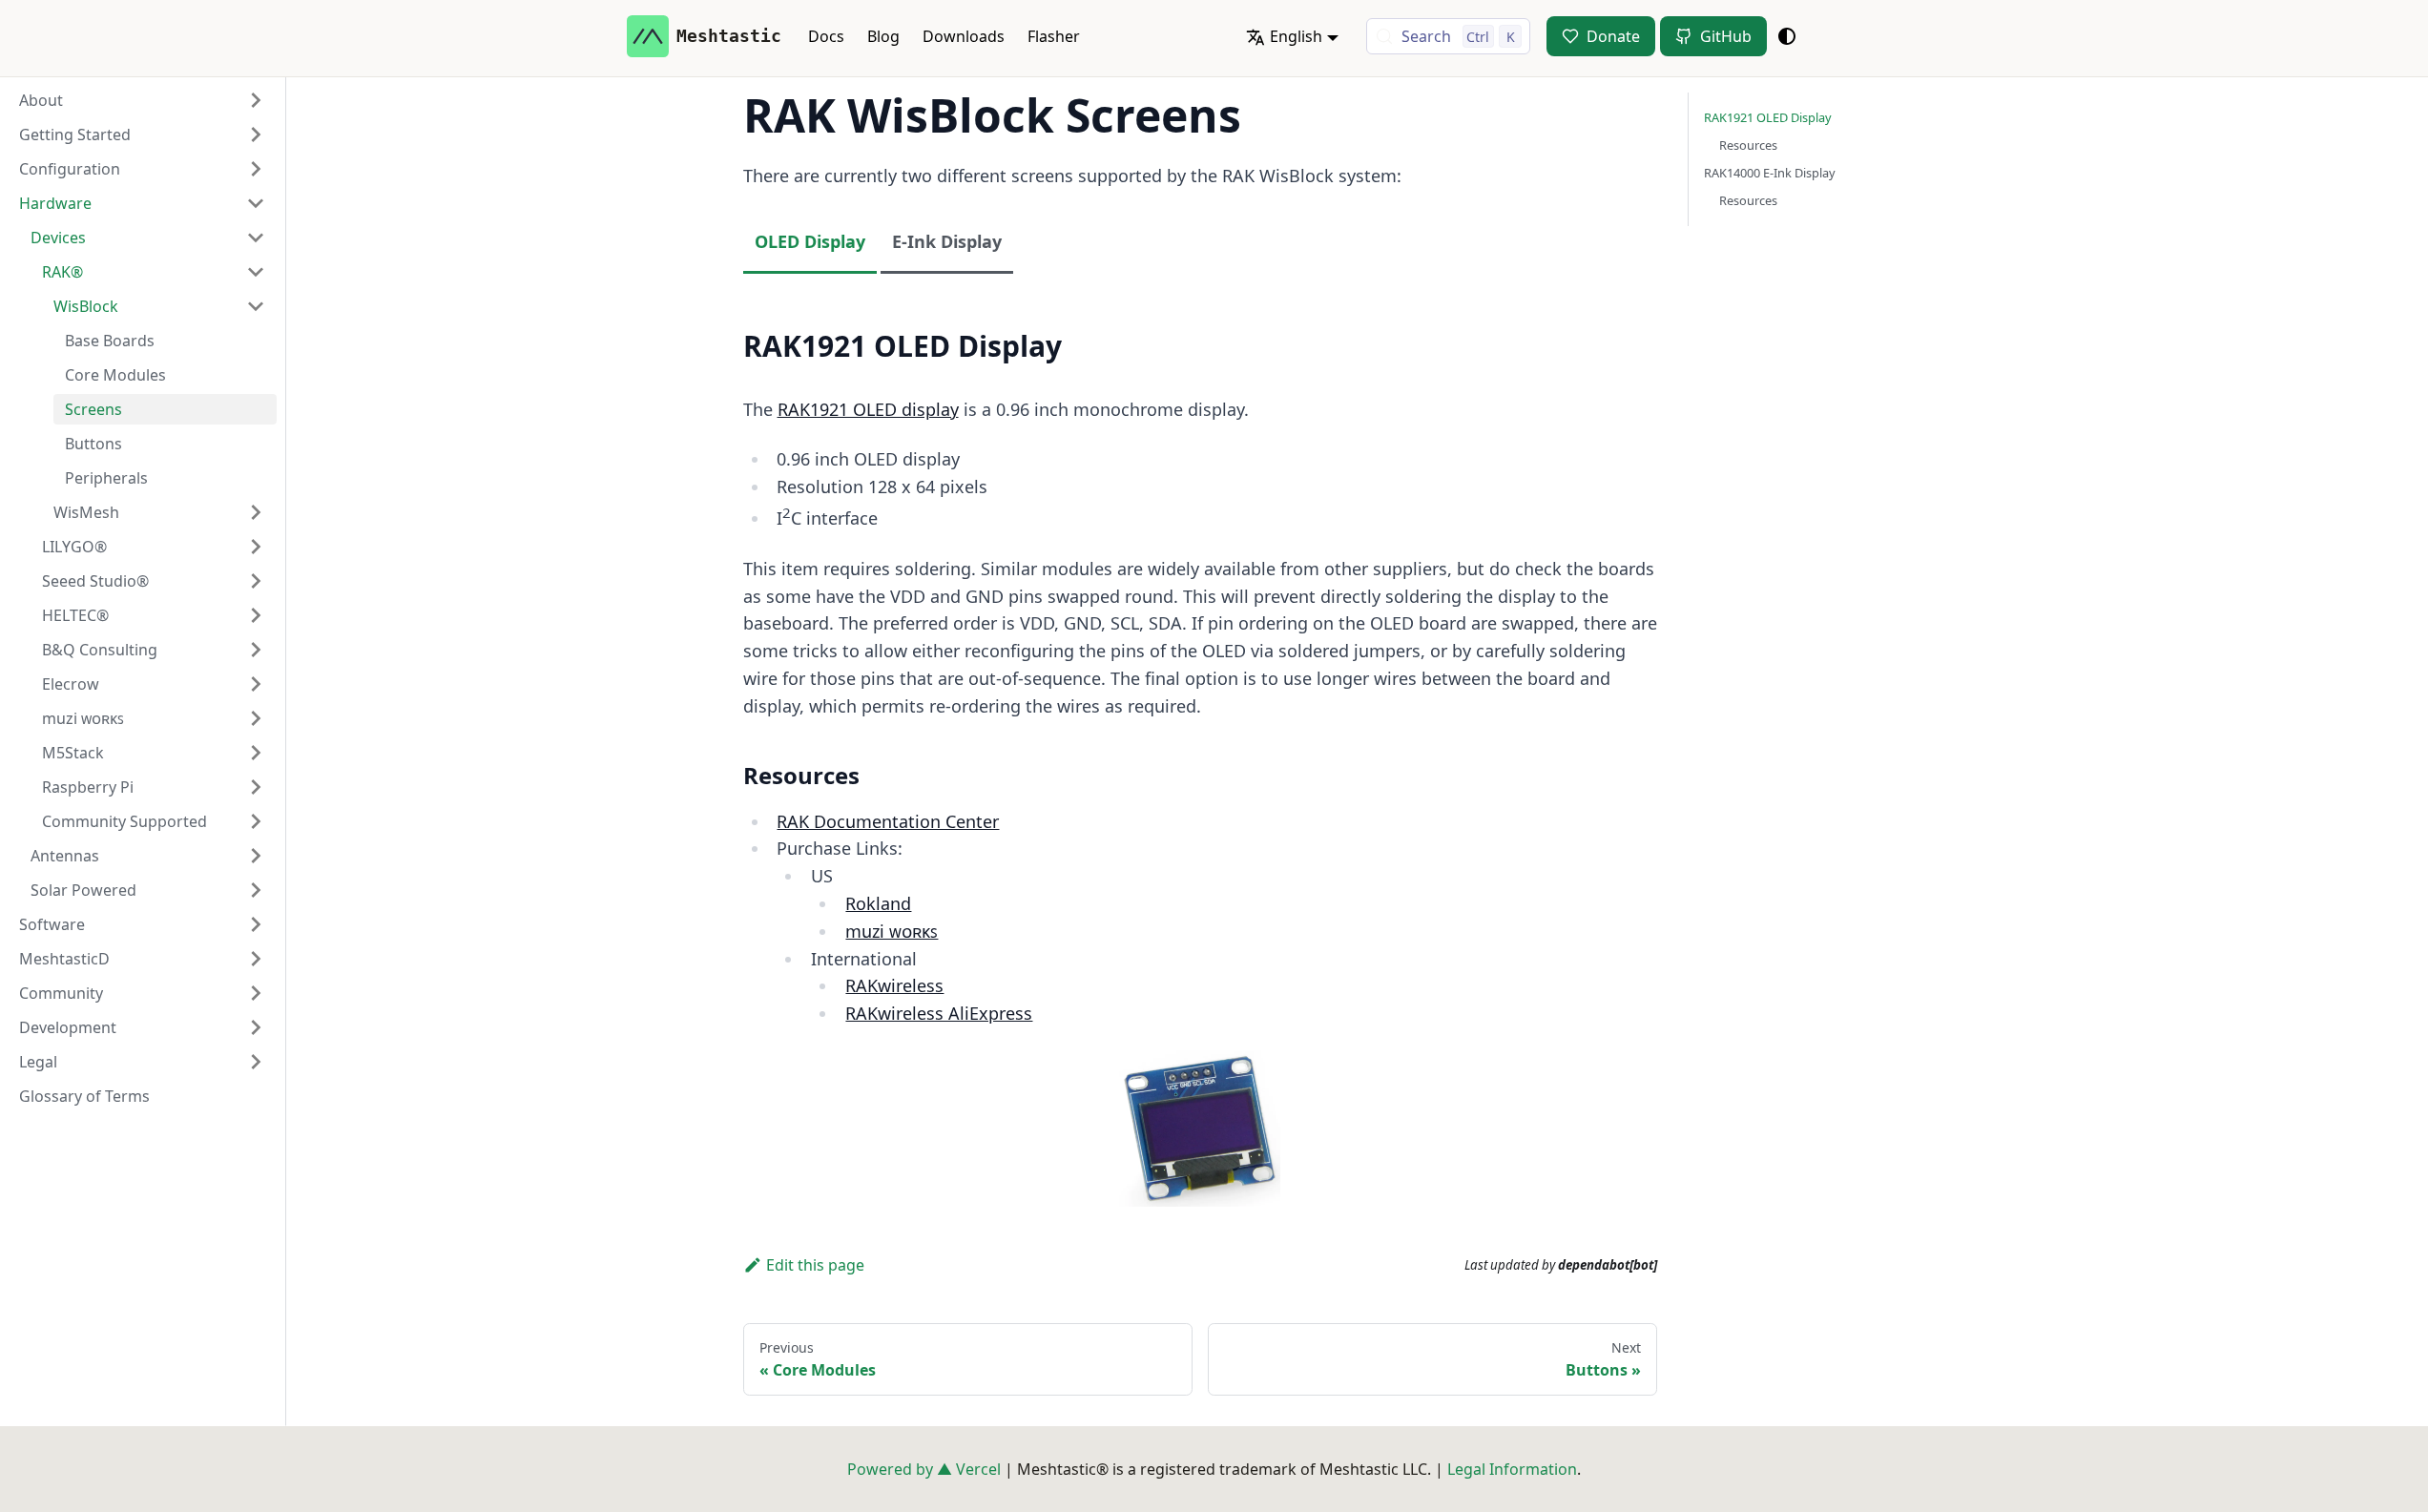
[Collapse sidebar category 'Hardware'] (256, 203)
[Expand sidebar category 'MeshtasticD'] (256, 959)
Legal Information (1512, 1469)
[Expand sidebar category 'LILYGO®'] (256, 547)
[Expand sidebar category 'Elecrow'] (256, 684)
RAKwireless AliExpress (939, 1013)
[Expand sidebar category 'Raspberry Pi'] (256, 787)
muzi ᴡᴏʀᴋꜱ (892, 931)
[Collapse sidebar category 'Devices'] (256, 238)
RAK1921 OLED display (868, 409)
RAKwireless (894, 985)
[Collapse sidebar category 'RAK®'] (256, 272)
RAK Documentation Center (888, 821)
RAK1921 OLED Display (1768, 117)
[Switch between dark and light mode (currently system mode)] (1787, 36)
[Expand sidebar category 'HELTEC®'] (256, 615)
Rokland (878, 903)
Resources (1748, 145)
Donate (1613, 36)
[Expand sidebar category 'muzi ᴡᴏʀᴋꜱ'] (256, 718)
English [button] (1296, 36)
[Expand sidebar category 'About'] (256, 100)
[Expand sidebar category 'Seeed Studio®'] (256, 581)
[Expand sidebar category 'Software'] (256, 924)
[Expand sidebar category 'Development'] (256, 1027)
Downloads (964, 36)
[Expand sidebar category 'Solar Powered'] (256, 890)
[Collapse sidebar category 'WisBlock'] (256, 306)
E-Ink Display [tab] (947, 241)
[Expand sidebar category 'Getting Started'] (256, 135)
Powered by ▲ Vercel (924, 1469)
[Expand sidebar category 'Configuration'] (256, 169)
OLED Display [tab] (810, 241)
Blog (883, 36)
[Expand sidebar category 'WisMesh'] (256, 512)
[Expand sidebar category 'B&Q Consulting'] (256, 650)
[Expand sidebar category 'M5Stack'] (256, 753)
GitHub (1726, 36)
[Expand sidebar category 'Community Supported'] (256, 821)
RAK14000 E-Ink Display (1770, 173)
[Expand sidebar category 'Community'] (256, 993)
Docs (826, 36)
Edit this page (815, 1265)
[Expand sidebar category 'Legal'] (256, 1062)
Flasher (1054, 36)
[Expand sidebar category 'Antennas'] (256, 856)
